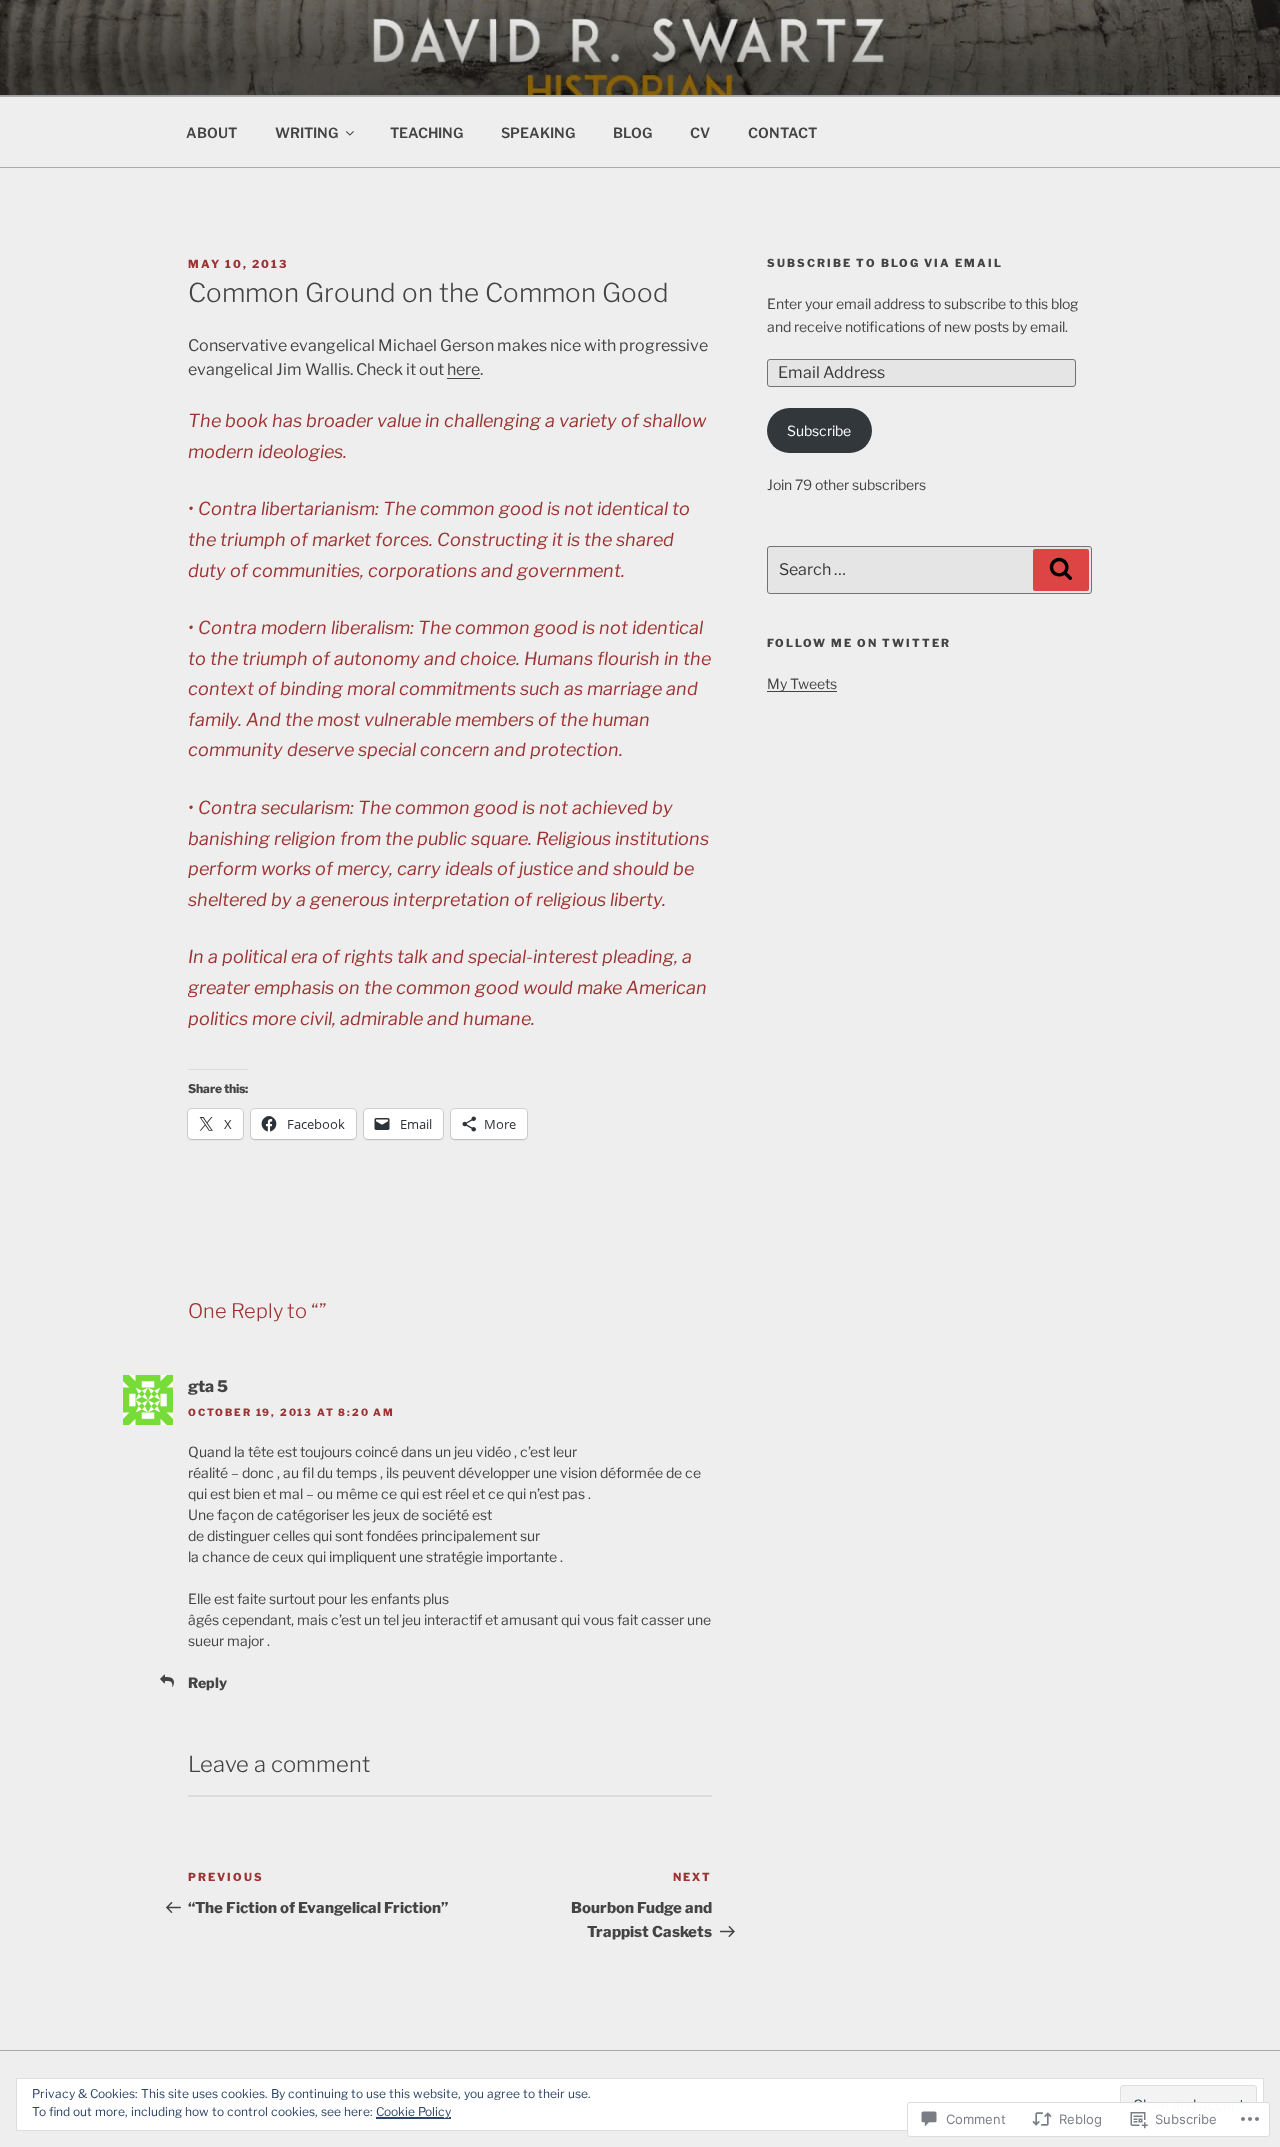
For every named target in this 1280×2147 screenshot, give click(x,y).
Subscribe (819, 430)
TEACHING (426, 132)
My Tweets (802, 683)
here (463, 369)
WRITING (306, 132)
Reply (207, 1682)
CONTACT (782, 132)
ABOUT (211, 132)
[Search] (1061, 570)
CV (700, 132)
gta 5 (208, 1386)
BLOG (632, 132)
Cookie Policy (413, 2111)
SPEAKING (538, 132)
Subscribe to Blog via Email (885, 263)
